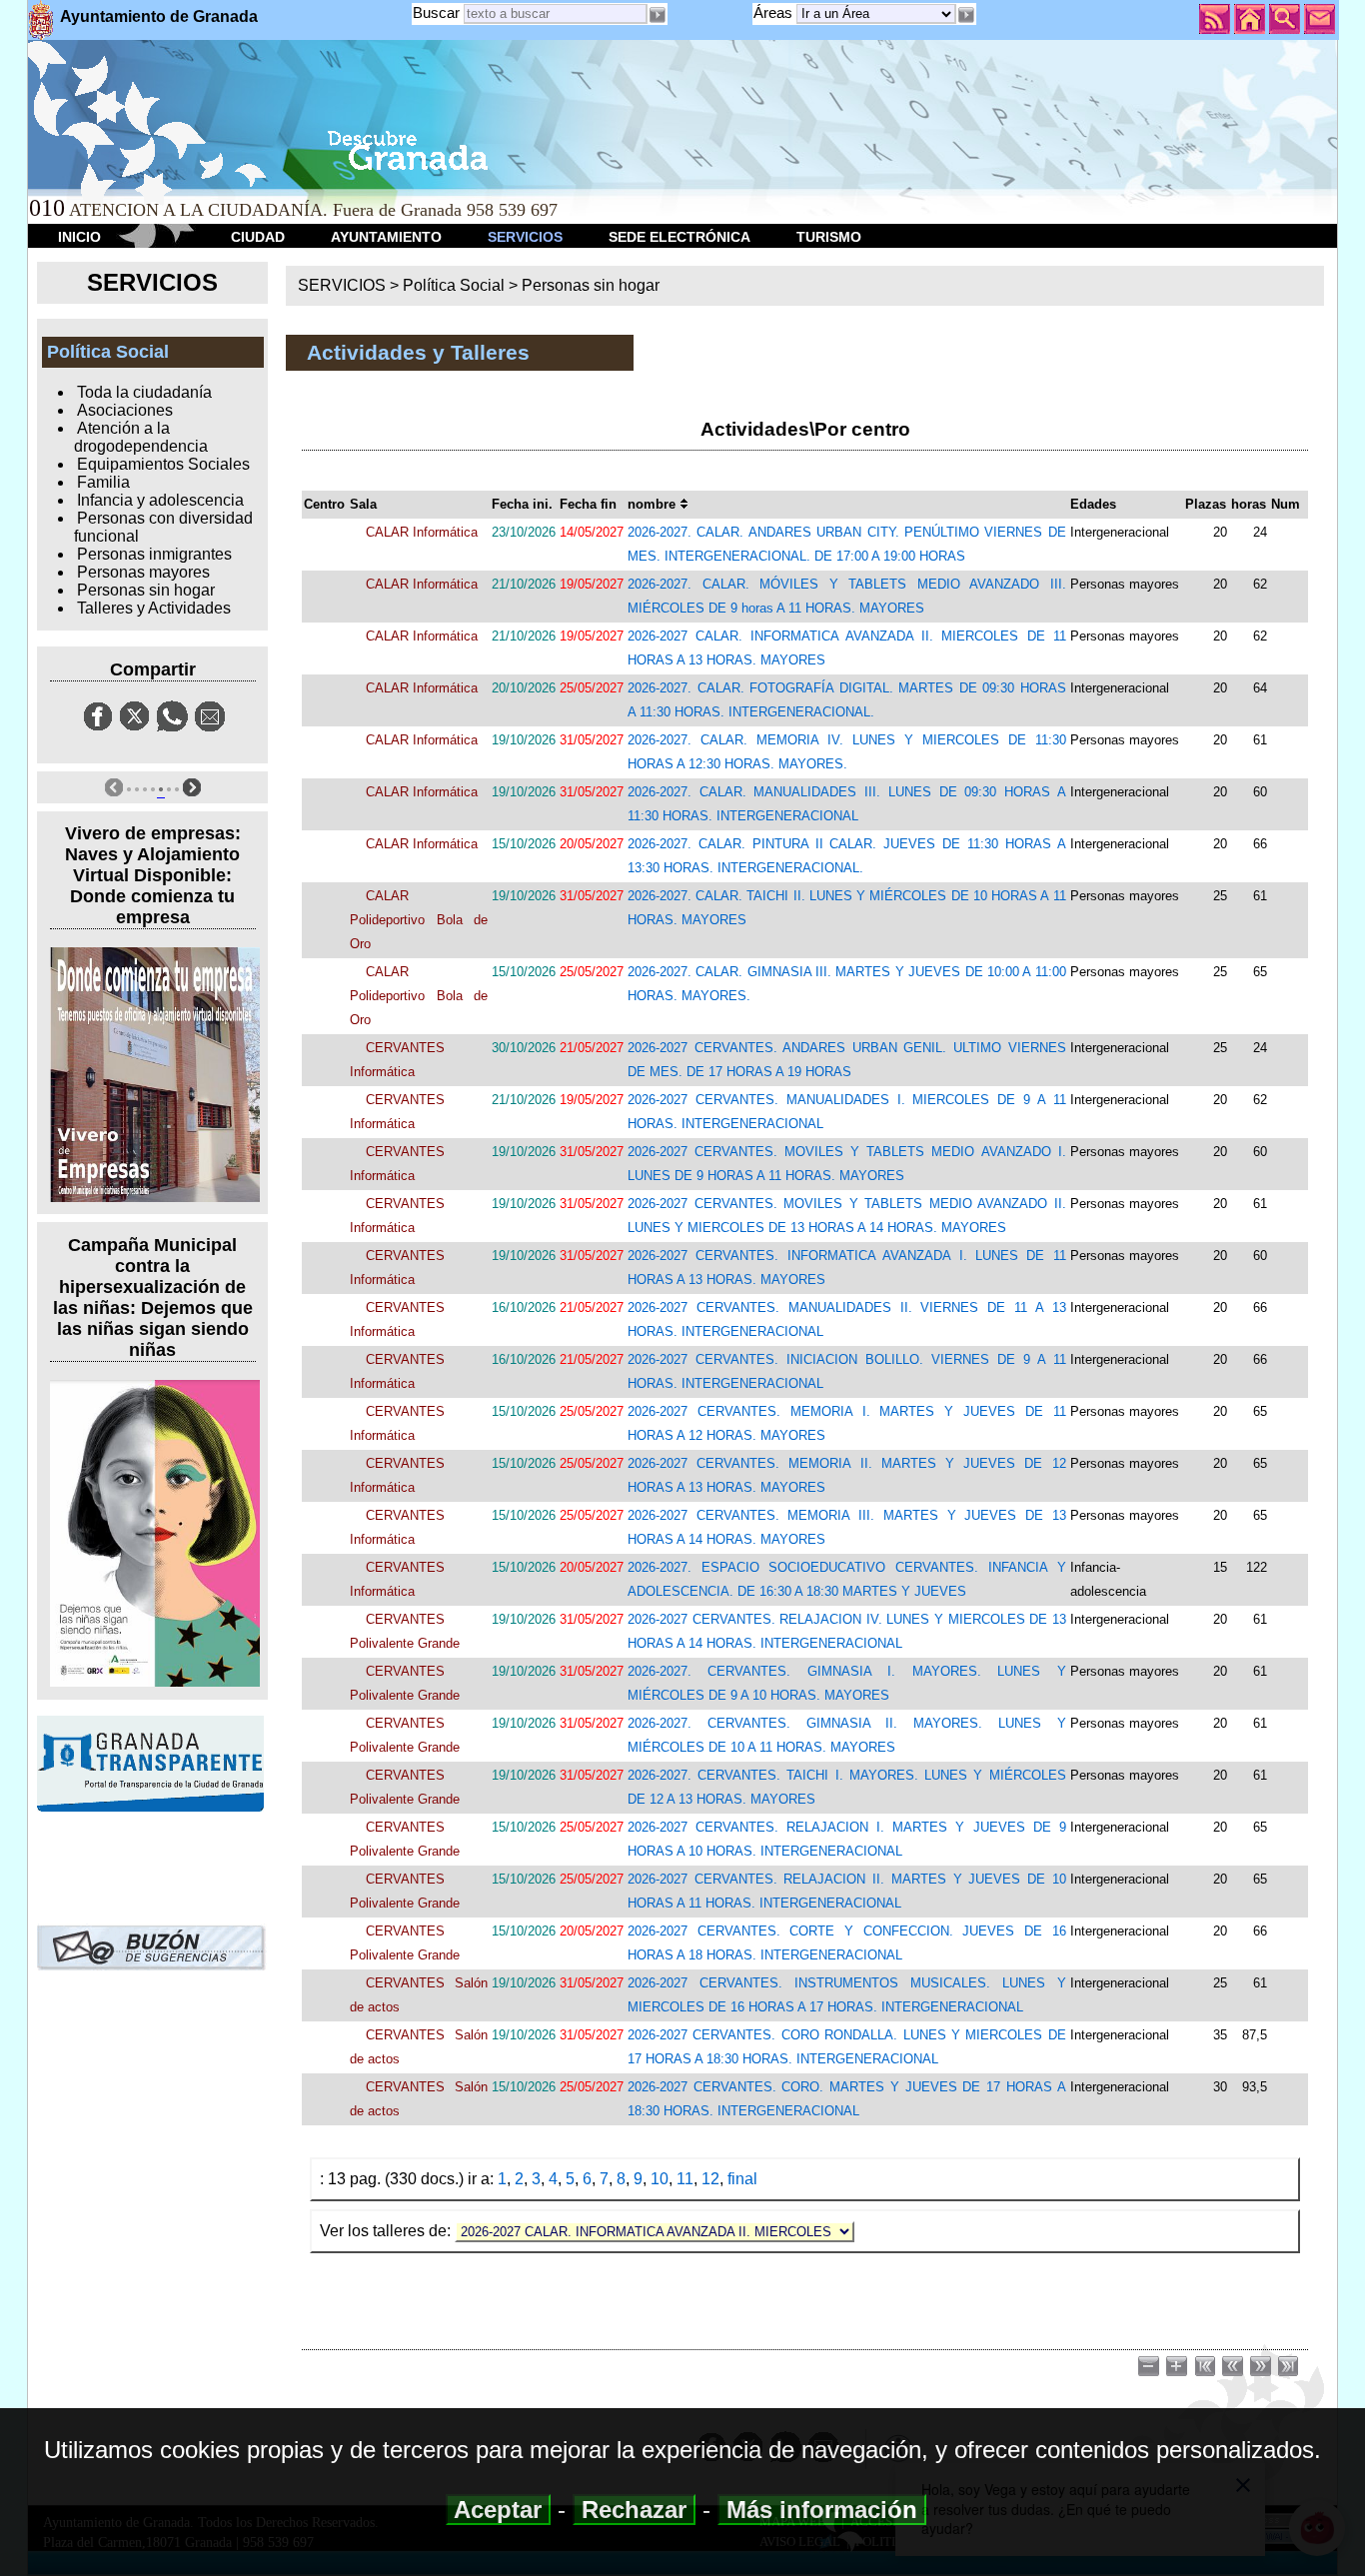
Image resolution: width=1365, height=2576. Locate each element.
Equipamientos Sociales (163, 464)
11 (685, 2179)
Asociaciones (125, 410)
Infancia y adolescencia (160, 500)
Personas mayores (143, 572)
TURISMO (829, 237)
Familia (103, 482)
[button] (966, 15)
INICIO (79, 237)
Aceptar (498, 2510)
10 (660, 2179)
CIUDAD (258, 237)
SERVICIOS (525, 237)
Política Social (454, 285)
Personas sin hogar (146, 590)
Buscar (436, 12)
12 (710, 2179)
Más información (822, 2510)
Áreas (775, 12)
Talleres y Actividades (154, 608)
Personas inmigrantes (154, 554)
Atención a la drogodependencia (141, 437)
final (742, 2179)
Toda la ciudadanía (144, 392)
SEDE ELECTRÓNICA (680, 237)
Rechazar (634, 2510)
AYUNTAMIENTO (386, 237)
